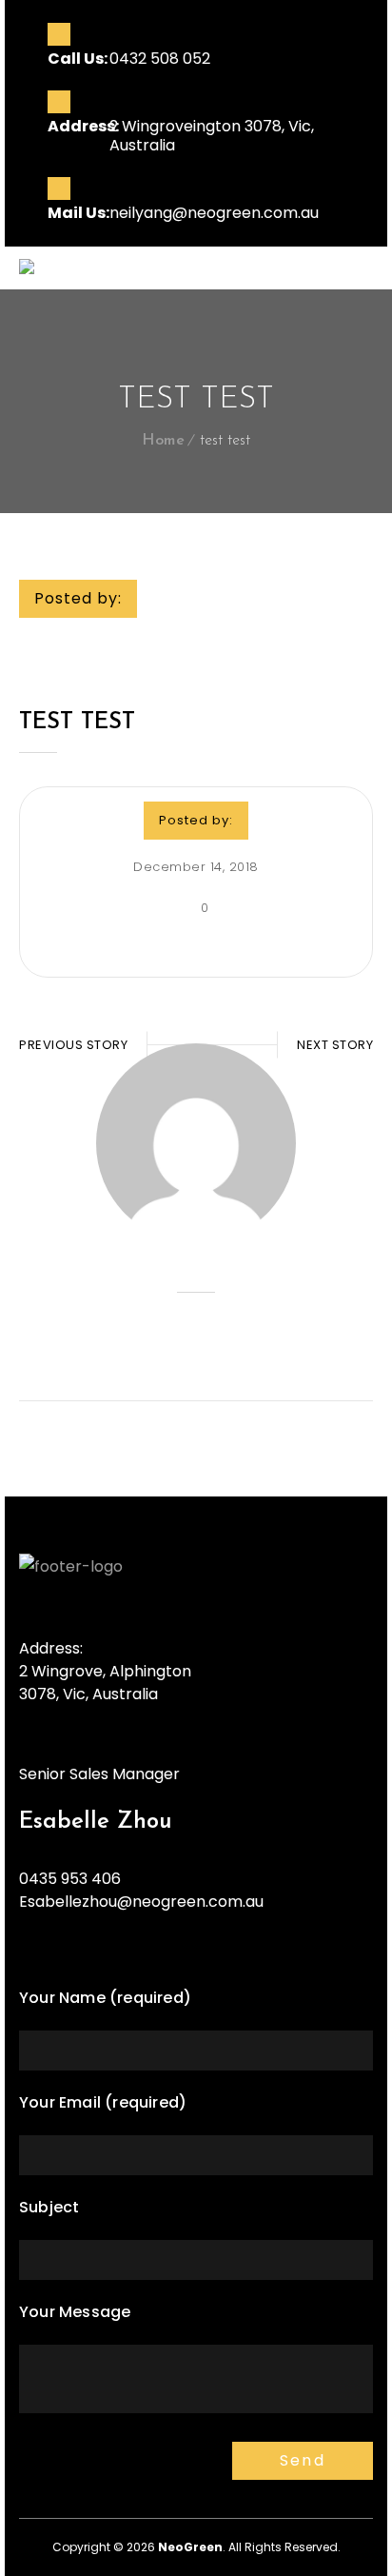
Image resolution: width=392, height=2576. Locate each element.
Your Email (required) (103, 2102)
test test (77, 723)
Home (163, 441)
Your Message (75, 2312)
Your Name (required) (105, 1998)
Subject (49, 2207)
